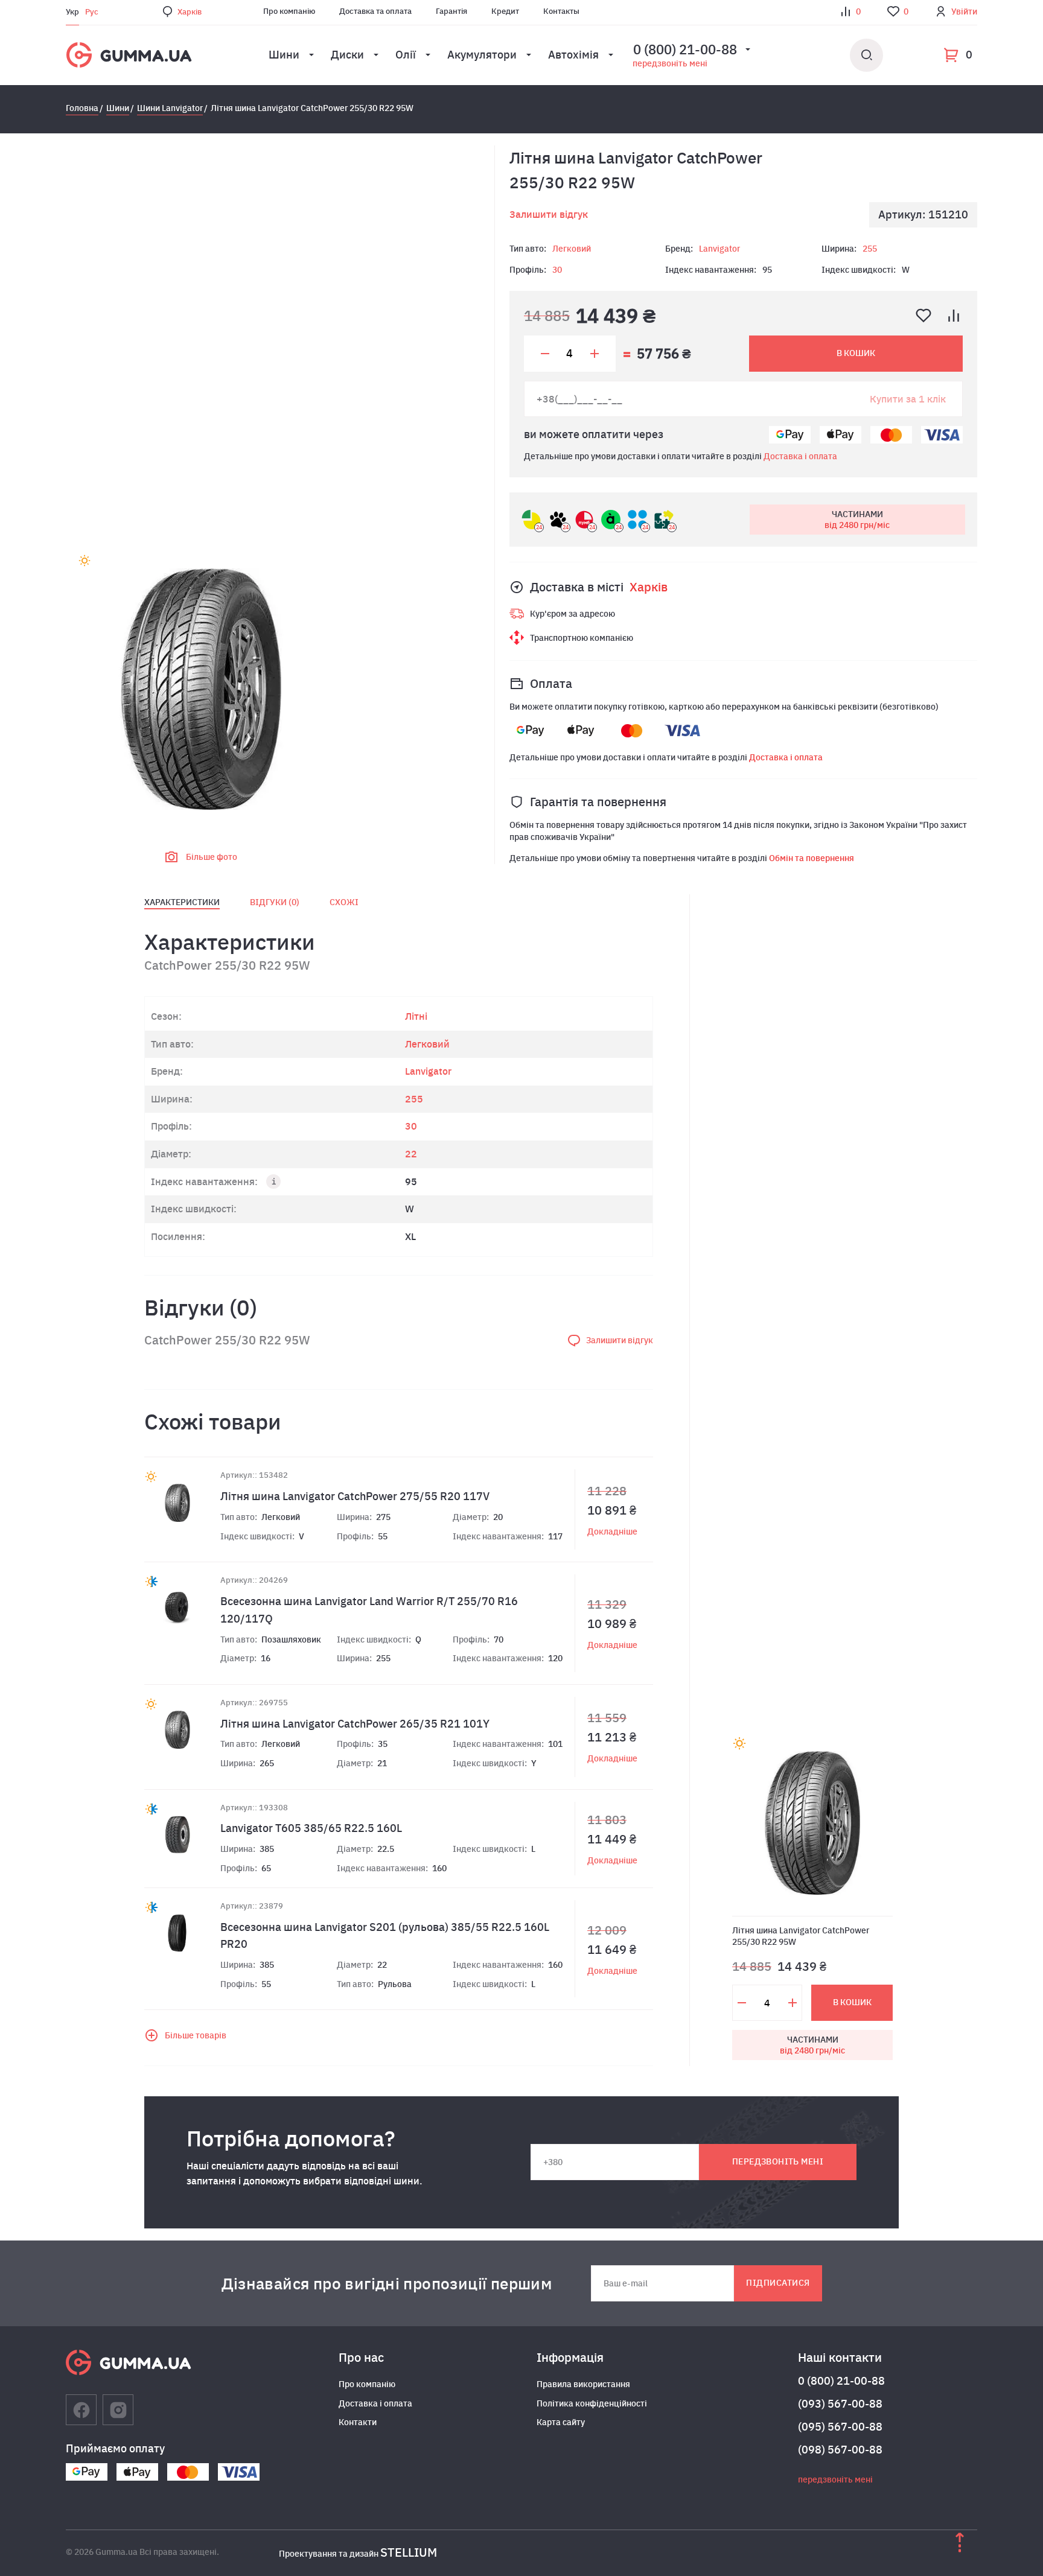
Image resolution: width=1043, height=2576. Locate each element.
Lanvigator (719, 249)
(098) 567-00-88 (840, 2450)
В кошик (856, 353)
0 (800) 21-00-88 (841, 2381)
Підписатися (778, 2283)
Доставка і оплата (800, 456)
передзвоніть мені (670, 63)
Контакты (561, 11)
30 (557, 270)
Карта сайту (561, 2422)
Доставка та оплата (375, 11)
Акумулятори (482, 55)
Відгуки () (275, 902)
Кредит (505, 11)
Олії (406, 55)
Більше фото (212, 857)
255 (870, 249)
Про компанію (289, 11)
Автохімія (573, 55)
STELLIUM (409, 2552)
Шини (284, 55)
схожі (344, 902)
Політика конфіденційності (592, 2403)
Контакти (358, 2422)
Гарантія (451, 11)
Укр (72, 12)
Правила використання (583, 2384)
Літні (416, 1016)
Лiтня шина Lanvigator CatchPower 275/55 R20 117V (355, 1496)
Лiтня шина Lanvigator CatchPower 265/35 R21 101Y (355, 1724)
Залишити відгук (549, 214)
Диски (347, 55)
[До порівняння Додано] (954, 316)
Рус (92, 12)
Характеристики (182, 902)
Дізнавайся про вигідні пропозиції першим (387, 2283)
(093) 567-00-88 (840, 2404)
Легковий (572, 249)
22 (411, 1154)
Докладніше (612, 1531)
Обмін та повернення (812, 858)
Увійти (964, 11)
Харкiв (190, 12)
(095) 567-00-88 (840, 2427)
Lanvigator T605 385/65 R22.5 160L (311, 1828)
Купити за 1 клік (908, 399)
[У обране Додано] (923, 316)
